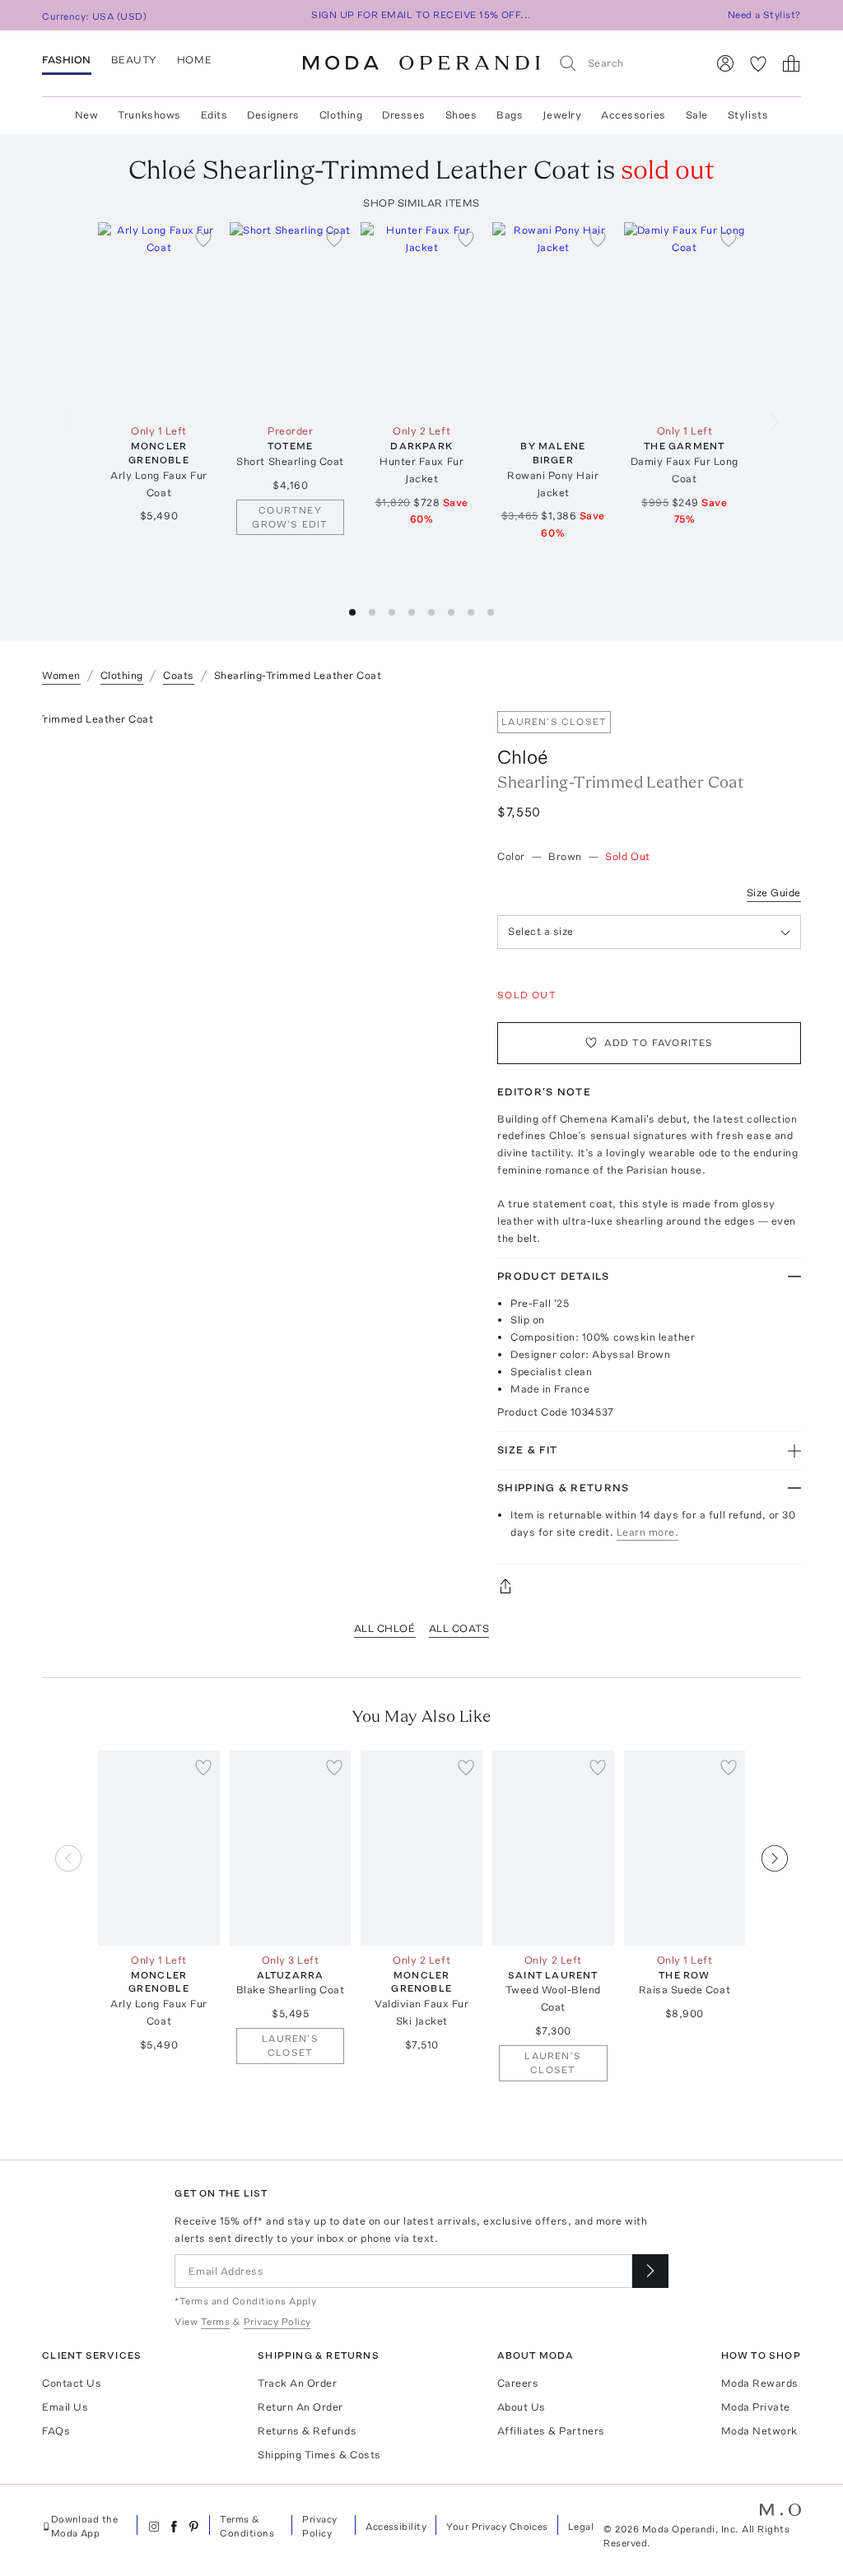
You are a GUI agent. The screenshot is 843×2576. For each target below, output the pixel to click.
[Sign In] (725, 63)
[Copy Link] (649, 1586)
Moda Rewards (760, 2383)
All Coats (459, 1628)
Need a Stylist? (764, 15)
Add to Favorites (659, 1043)
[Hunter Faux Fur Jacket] (421, 319)
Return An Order (300, 2407)
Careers (518, 2383)
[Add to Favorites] (203, 239)
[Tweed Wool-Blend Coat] (553, 1848)
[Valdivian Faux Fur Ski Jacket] (421, 1848)
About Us (522, 2407)
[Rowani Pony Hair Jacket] (553, 319)
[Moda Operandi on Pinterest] (193, 2527)
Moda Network (759, 2431)
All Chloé (385, 1628)
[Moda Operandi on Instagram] (154, 2527)
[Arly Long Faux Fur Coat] (159, 319)
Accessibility (396, 2527)
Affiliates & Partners (551, 2431)
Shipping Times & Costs (319, 2455)
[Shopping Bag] (791, 63)
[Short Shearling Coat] (291, 319)
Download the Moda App (85, 2526)
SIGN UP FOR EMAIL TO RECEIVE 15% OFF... (421, 15)
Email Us (65, 2407)
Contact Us (72, 2383)
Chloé (523, 757)
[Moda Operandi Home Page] (421, 63)
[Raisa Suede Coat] (685, 1848)
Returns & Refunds (307, 2431)
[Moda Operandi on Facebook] (174, 2527)
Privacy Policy (319, 2526)
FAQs (56, 2431)
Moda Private (756, 2407)
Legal (581, 2527)
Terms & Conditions (247, 2526)
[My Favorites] (758, 63)
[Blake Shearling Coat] (291, 1848)
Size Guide (774, 893)
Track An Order (297, 2383)
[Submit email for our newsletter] (650, 2271)
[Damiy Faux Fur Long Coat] (685, 319)
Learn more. (648, 1532)
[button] (352, 612)
